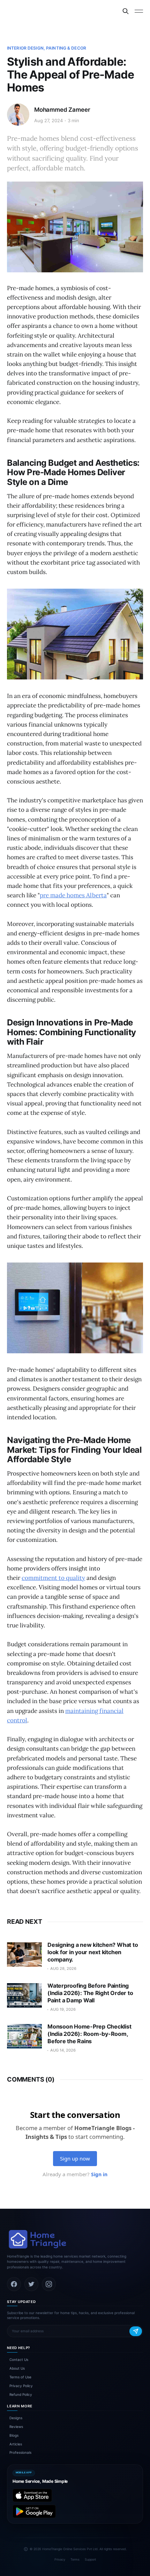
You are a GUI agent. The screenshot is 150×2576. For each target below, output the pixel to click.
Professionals (20, 2452)
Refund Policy (21, 2394)
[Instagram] (49, 2284)
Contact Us (19, 2360)
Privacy (60, 2559)
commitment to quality (53, 1578)
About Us (17, 2368)
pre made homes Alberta (73, 895)
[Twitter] (31, 2284)
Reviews (16, 2427)
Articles (16, 2444)
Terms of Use (20, 2377)
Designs (16, 2418)
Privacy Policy (21, 2386)
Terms (75, 2559)
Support (90, 2559)
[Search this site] (126, 11)
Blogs (14, 2435)
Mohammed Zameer (62, 110)
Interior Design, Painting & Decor (47, 48)
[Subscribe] (136, 2331)
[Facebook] (14, 2284)
